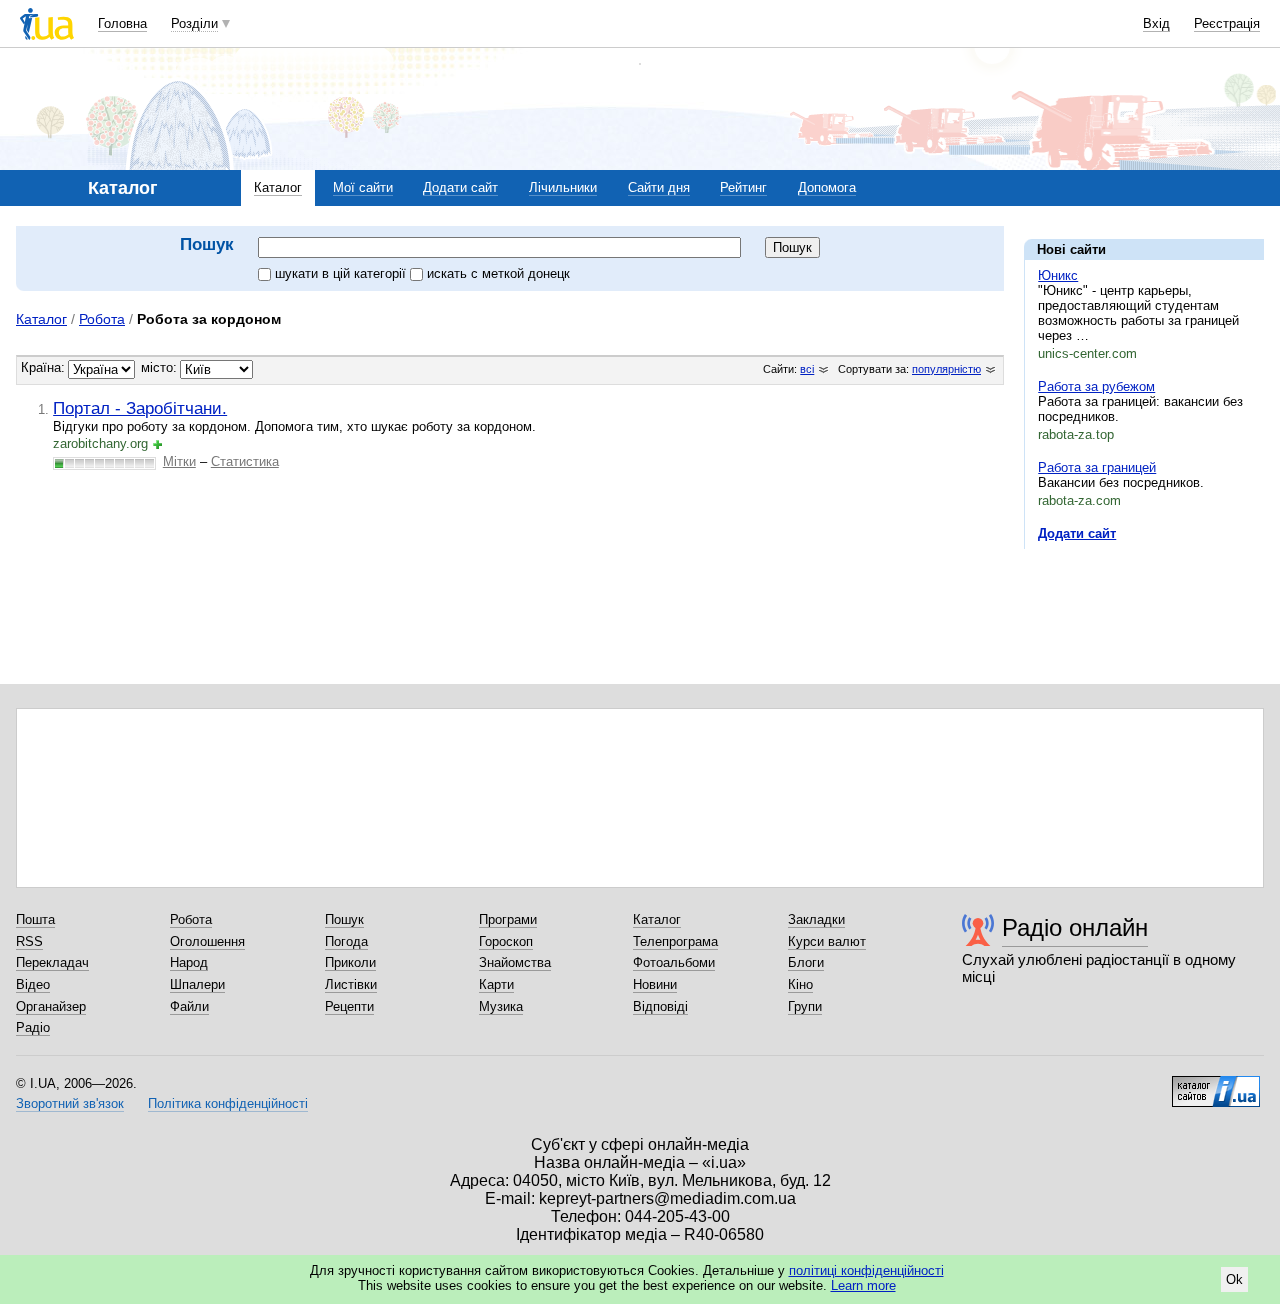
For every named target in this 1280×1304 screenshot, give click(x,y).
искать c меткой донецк (498, 273)
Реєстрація (1227, 23)
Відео (33, 984)
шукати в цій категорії (342, 273)
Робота (102, 319)
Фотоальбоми (674, 962)
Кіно (800, 984)
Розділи (194, 23)
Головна (122, 23)
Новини (655, 984)
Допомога (827, 187)
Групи (805, 1006)
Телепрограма (675, 941)
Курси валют (827, 941)
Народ (189, 962)
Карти (496, 984)
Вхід (1156, 23)
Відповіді (660, 1006)
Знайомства (515, 962)
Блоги (806, 962)
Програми (508, 919)
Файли (189, 1006)
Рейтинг (743, 187)
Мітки (179, 461)
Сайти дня (659, 187)
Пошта (35, 919)
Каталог (278, 187)
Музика (501, 1006)
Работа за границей (1097, 467)
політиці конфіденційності (866, 1270)
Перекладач (52, 962)
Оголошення (207, 941)
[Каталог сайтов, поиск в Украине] (1216, 1084)
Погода (346, 941)
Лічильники (563, 187)
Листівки (351, 984)
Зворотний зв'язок (70, 1103)
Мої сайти (363, 187)
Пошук (344, 919)
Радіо (33, 1027)
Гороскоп (506, 941)
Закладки (816, 919)
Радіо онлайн (1075, 927)
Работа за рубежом (1096, 386)
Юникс (1058, 275)
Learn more (863, 1285)
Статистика (245, 461)
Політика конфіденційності (228, 1103)
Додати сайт (460, 187)
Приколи (350, 962)
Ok (1234, 1279)
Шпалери (197, 984)
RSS (29, 941)
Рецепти (349, 1006)
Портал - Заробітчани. (140, 408)
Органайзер (51, 1006)
